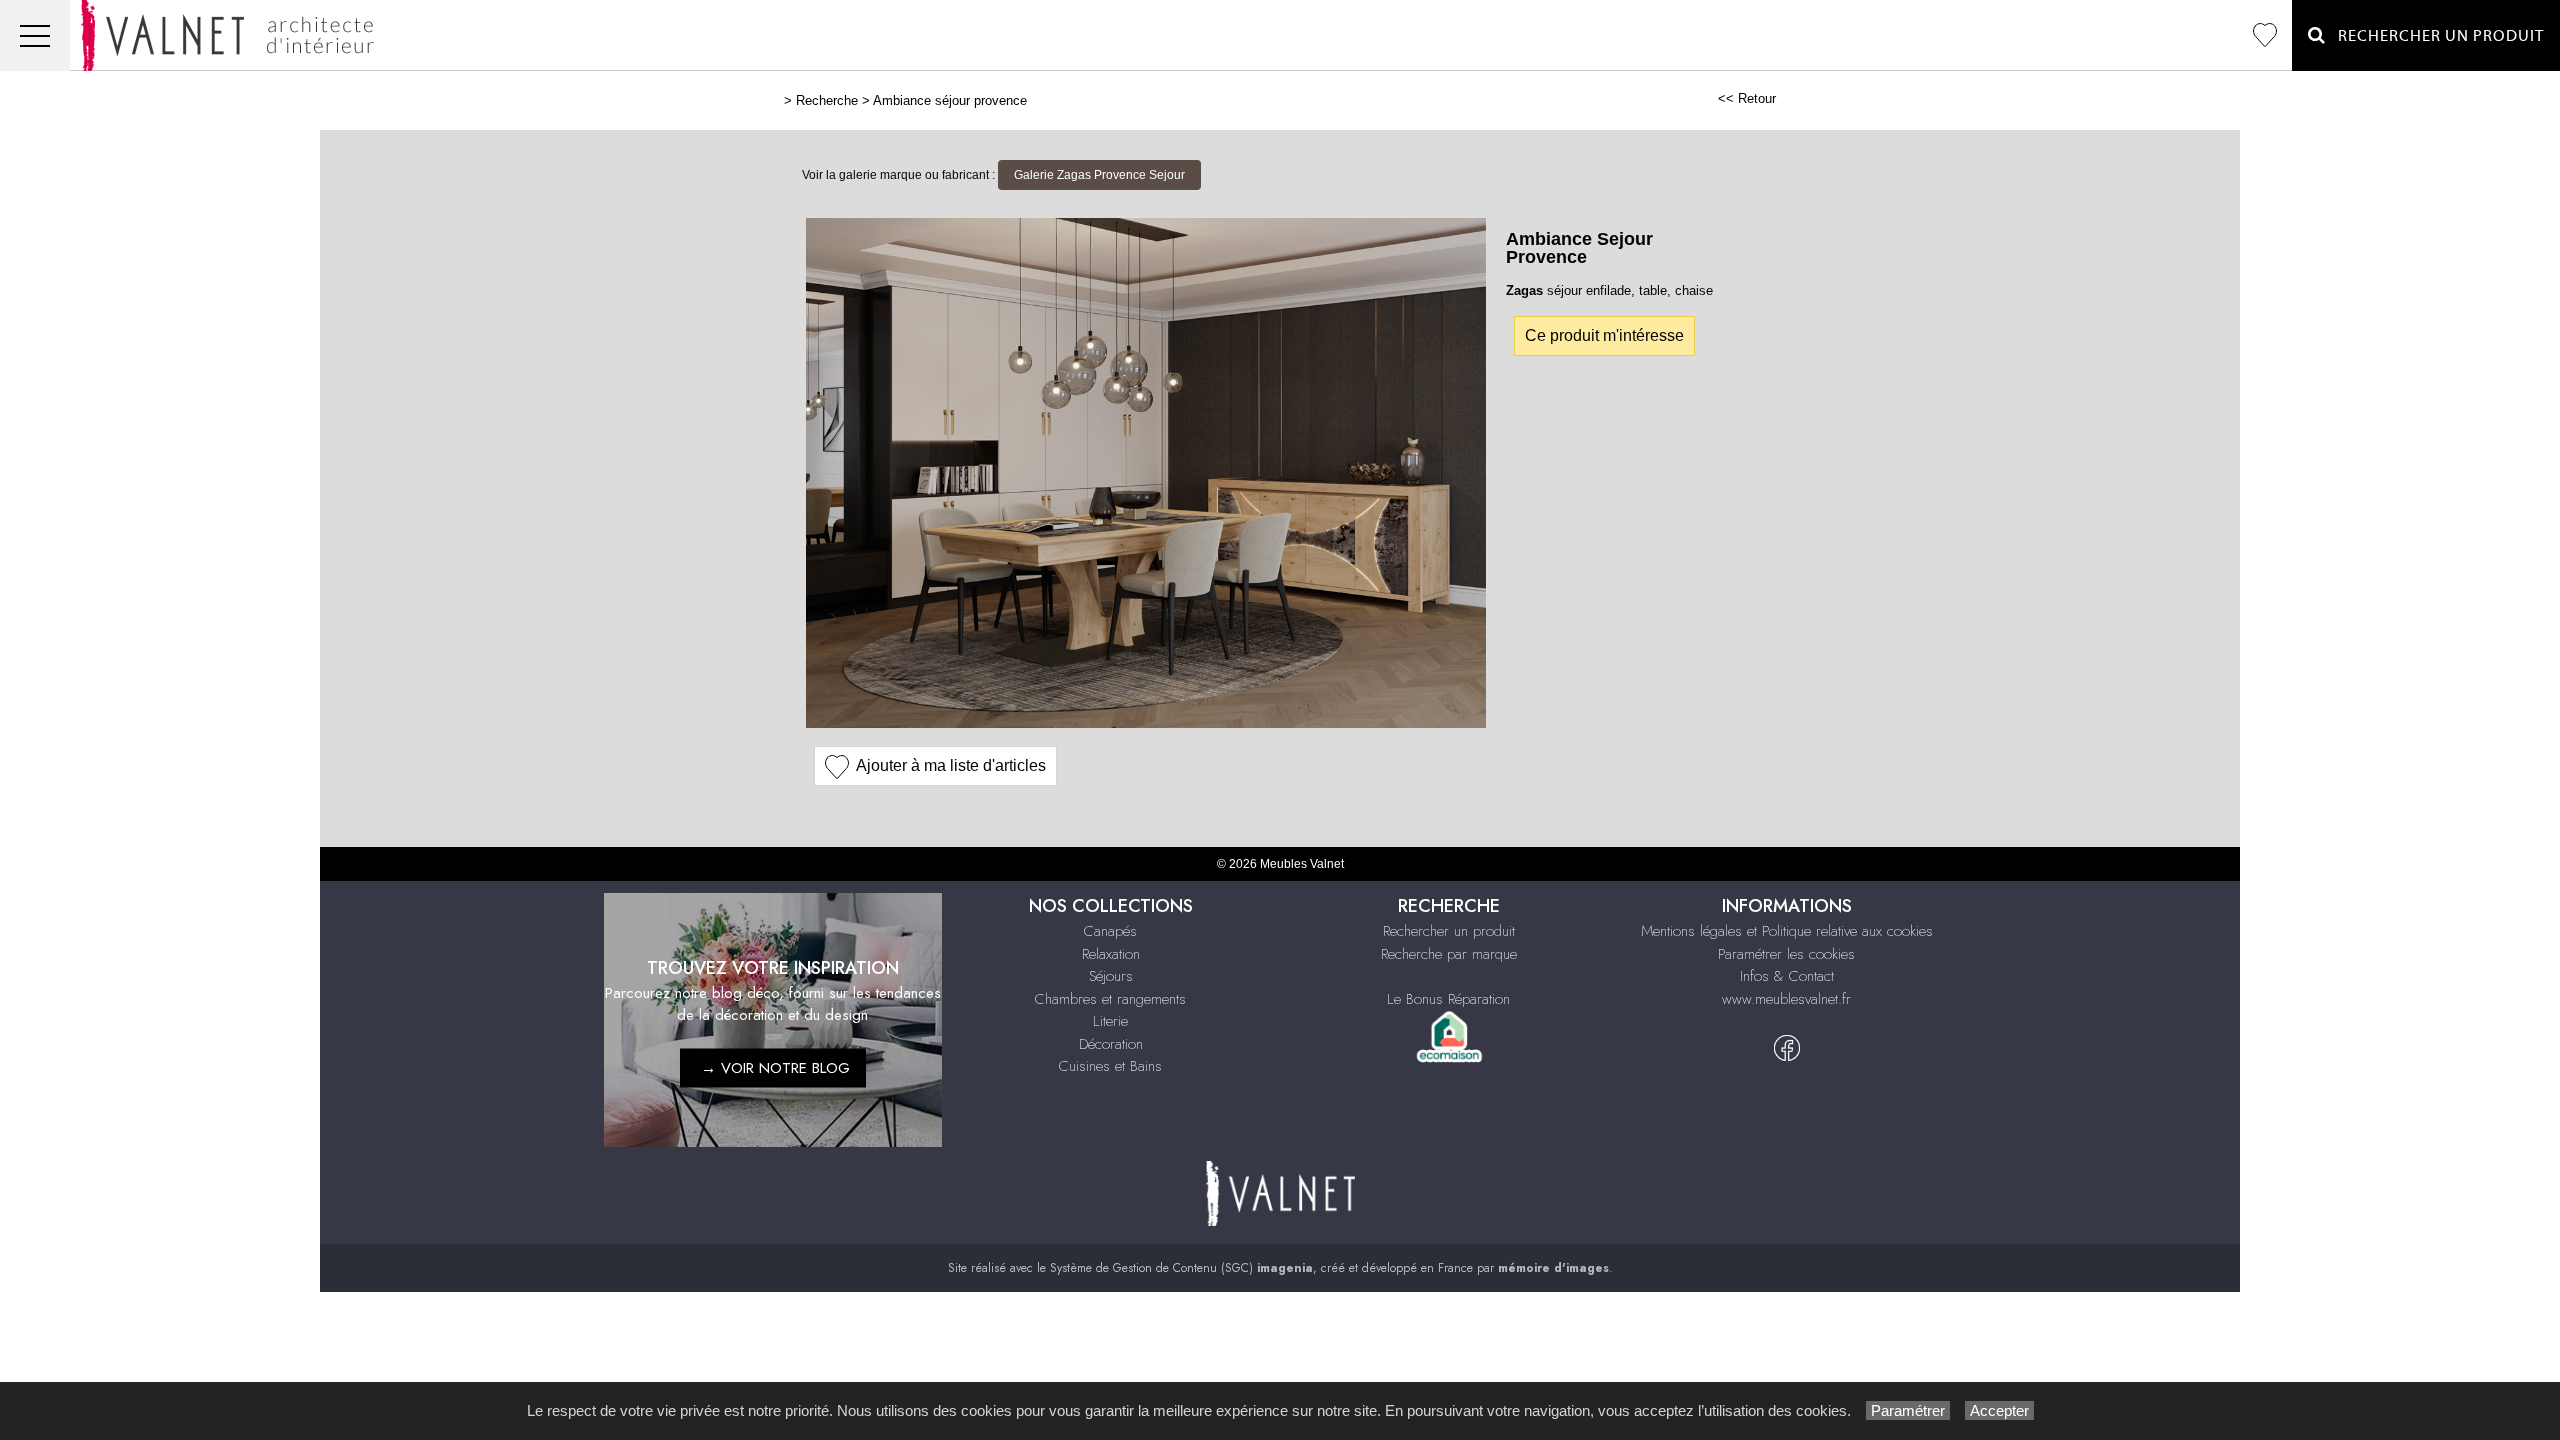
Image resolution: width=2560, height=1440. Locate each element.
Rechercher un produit (1449, 931)
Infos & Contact (1787, 976)
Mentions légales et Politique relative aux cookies (1787, 931)
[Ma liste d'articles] (2265, 35)
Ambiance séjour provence (950, 100)
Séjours (1111, 976)
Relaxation (1111, 954)
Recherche (827, 100)
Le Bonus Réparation (1448, 999)
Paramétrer (1908, 1410)
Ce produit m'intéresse (1604, 335)
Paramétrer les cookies (1786, 954)
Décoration (1111, 1044)
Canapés (1110, 931)
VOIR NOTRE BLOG (785, 1068)
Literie (1110, 1021)
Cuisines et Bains (1110, 1066)
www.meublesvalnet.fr (1786, 999)
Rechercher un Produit (2435, 36)
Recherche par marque (1449, 954)
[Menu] (35, 35)
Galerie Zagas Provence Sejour (1099, 175)
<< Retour (1747, 98)
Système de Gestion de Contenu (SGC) (1181, 1268)
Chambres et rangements (1110, 999)
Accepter (1999, 1410)
